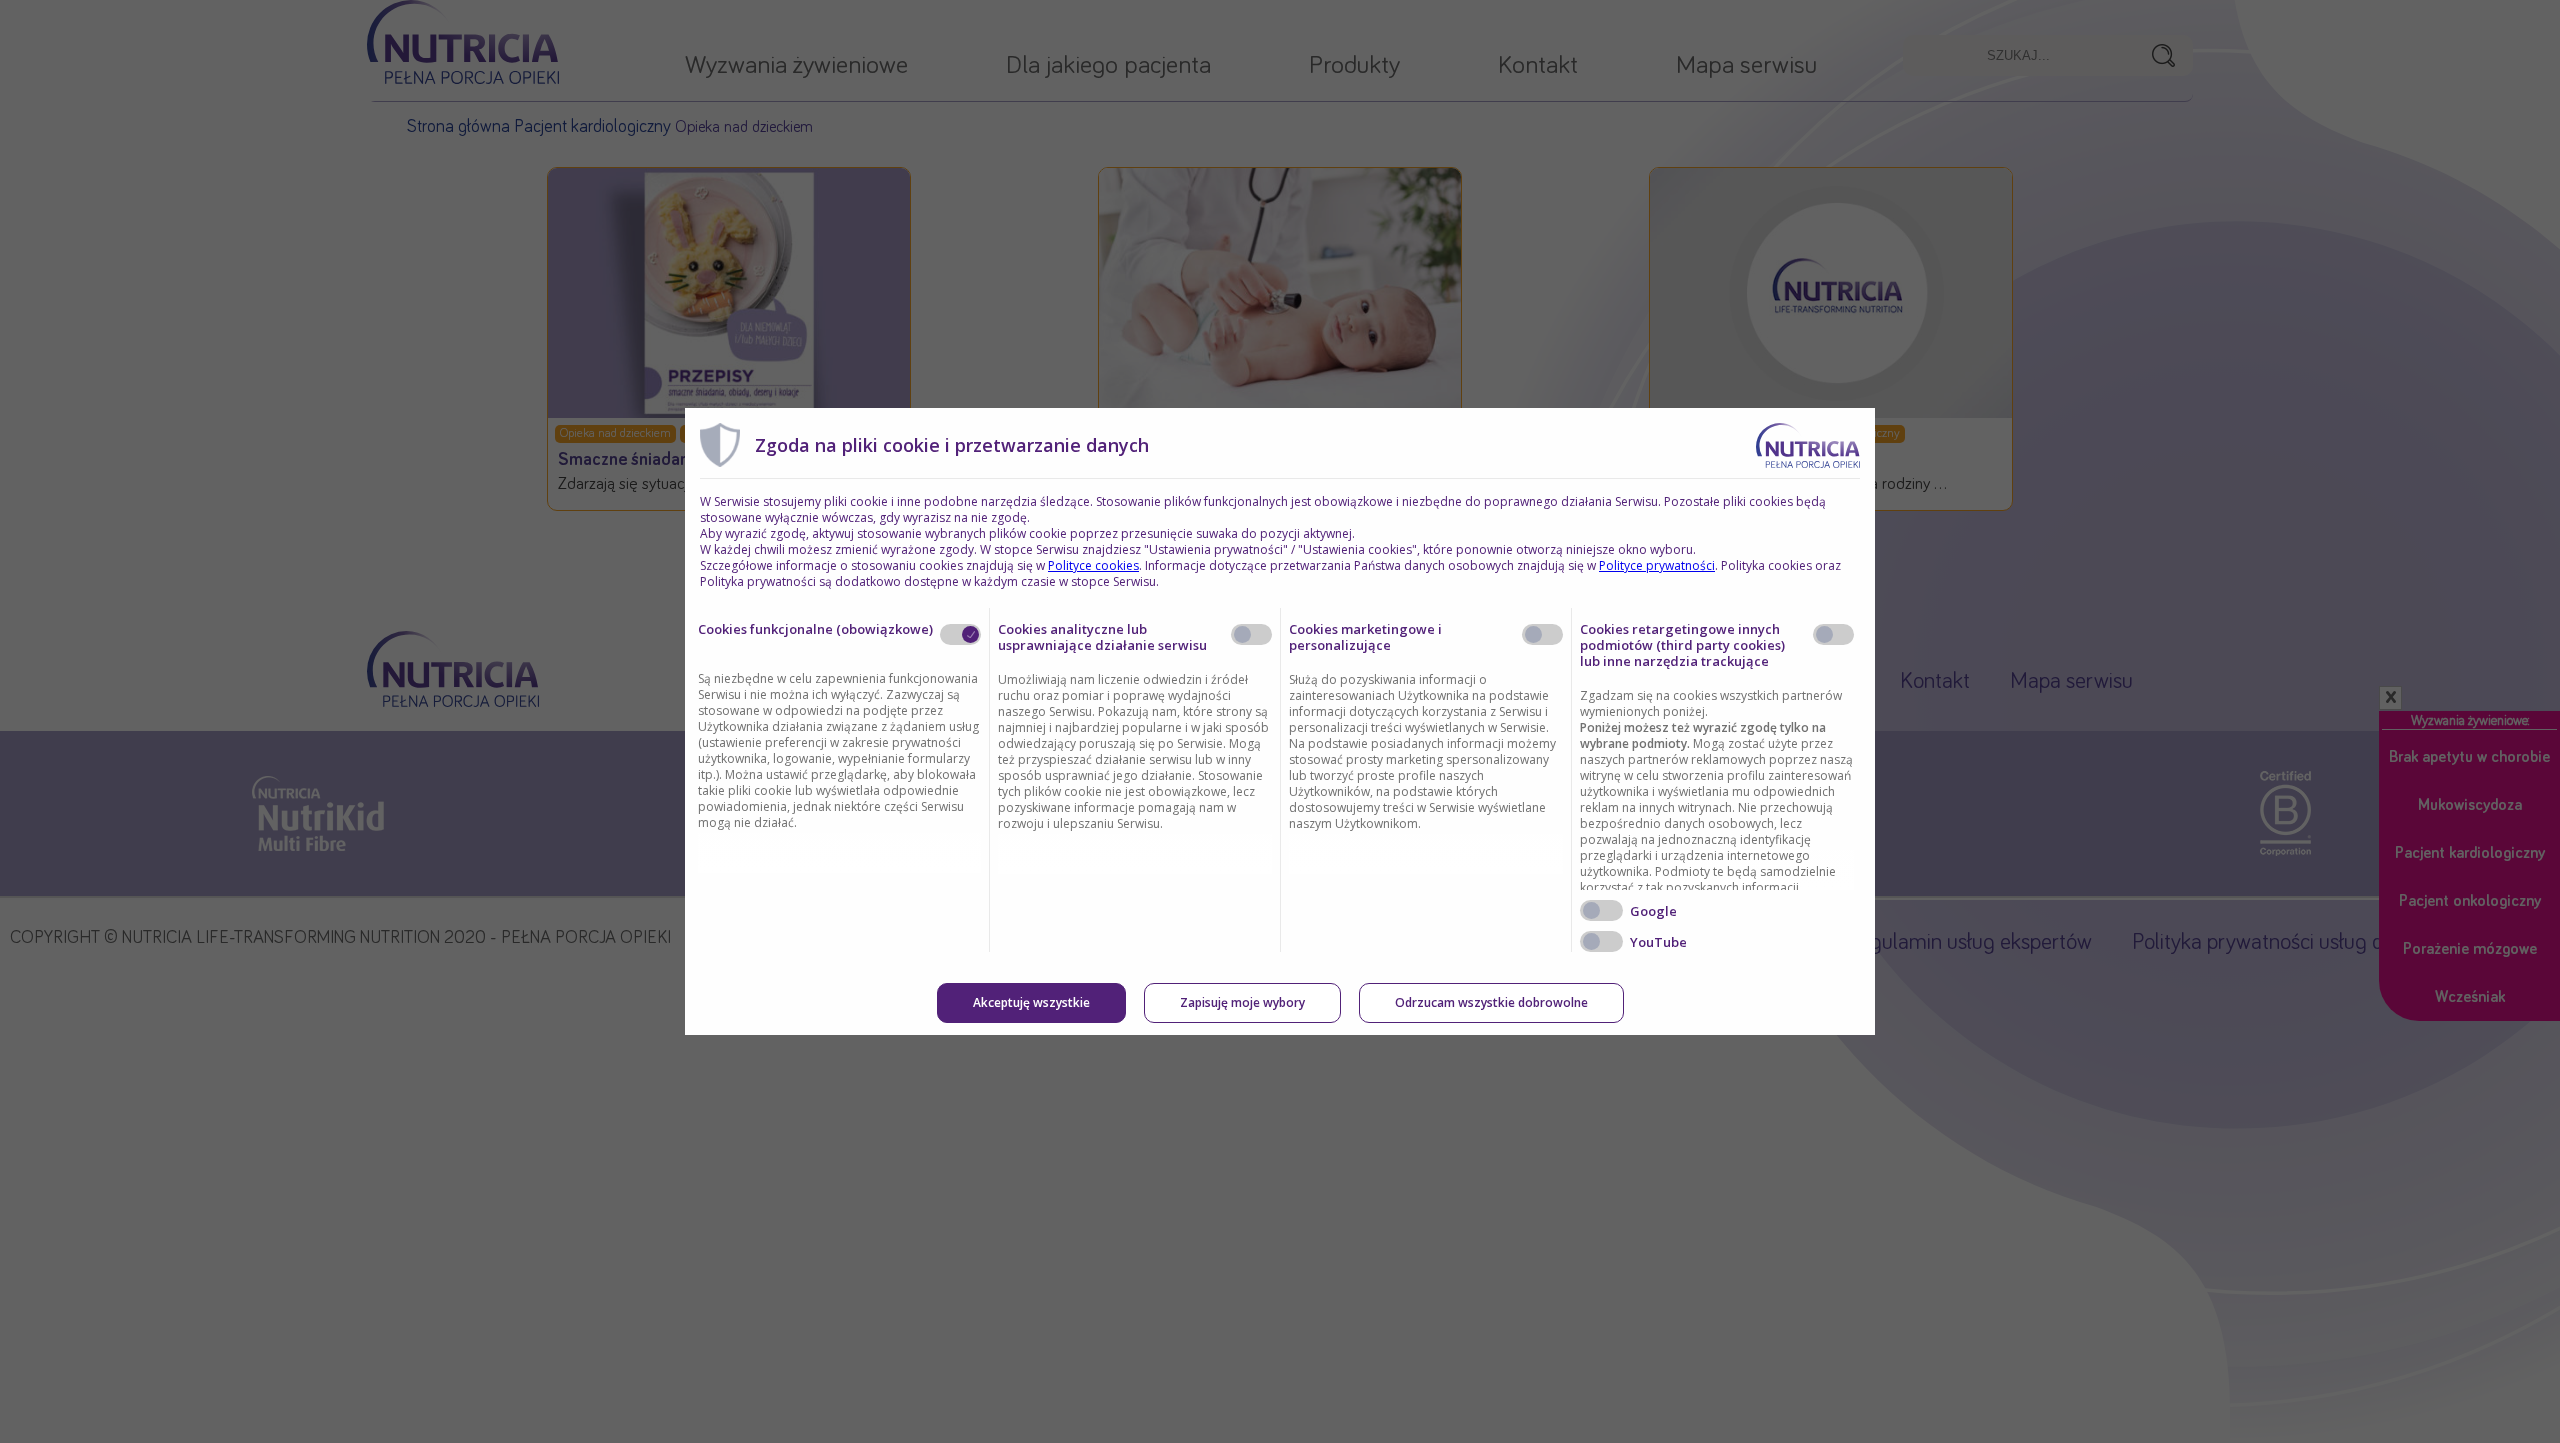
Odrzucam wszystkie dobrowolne (1491, 1002)
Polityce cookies (1093, 565)
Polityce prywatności (1657, 565)
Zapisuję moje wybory (1242, 1002)
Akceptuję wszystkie (1031, 1002)
